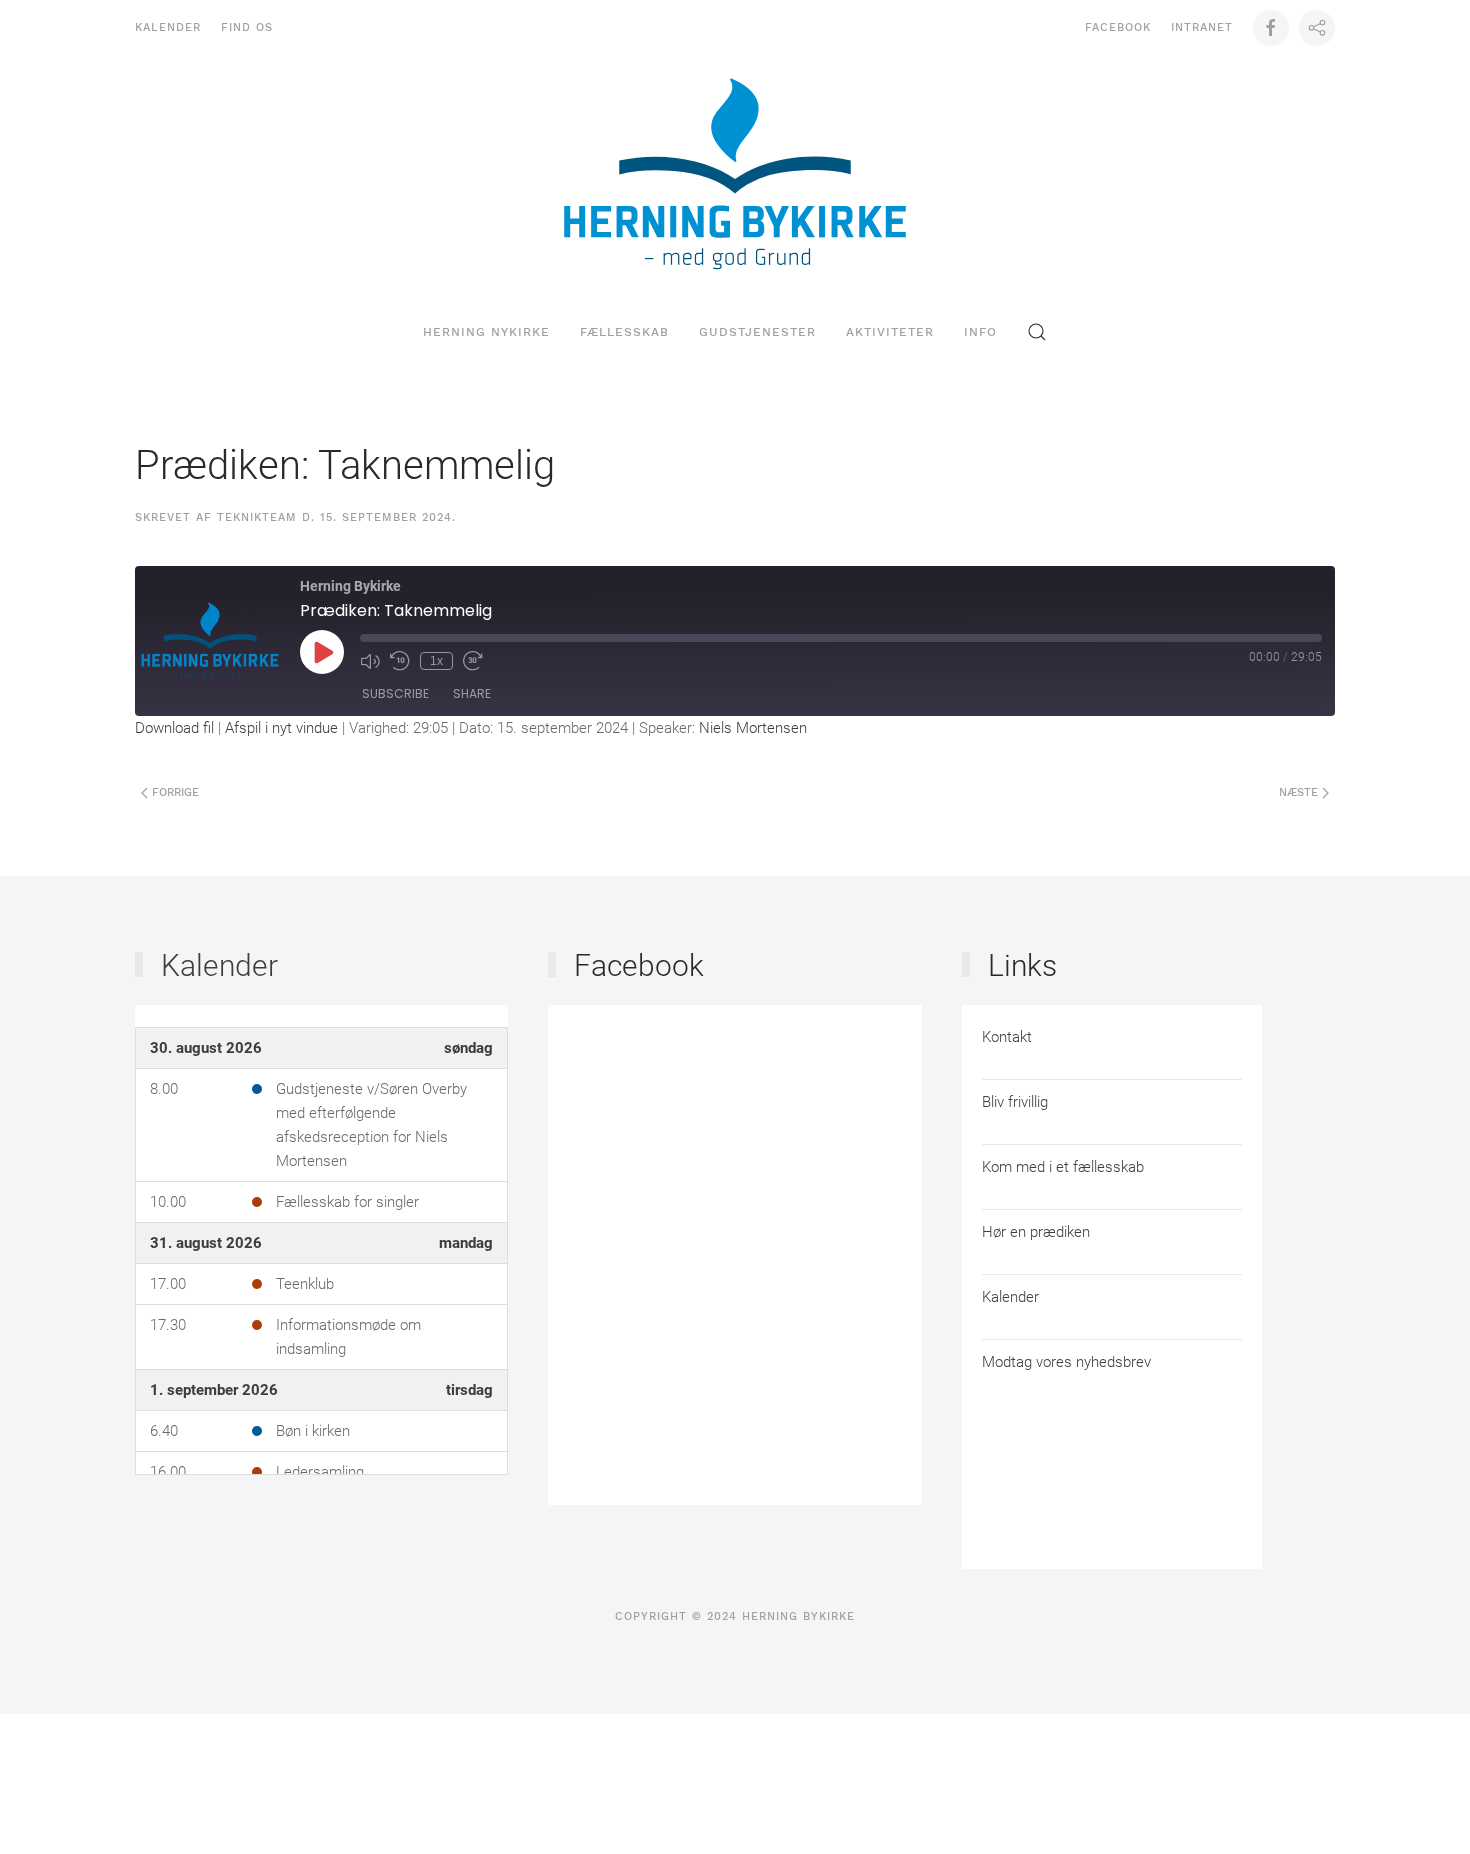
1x (436, 661)
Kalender (168, 27)
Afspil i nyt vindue (281, 728)
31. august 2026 (206, 1243)
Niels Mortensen (753, 728)
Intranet (1202, 27)
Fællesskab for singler (347, 1202)
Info (980, 332)
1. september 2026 (214, 1390)
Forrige (173, 792)
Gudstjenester (757, 332)
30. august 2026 (206, 1048)
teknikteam (257, 517)
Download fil (174, 728)
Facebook (1118, 27)
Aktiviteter (890, 332)
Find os (247, 27)
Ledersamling (320, 1472)
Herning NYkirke (486, 332)
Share (472, 693)
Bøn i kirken (313, 1431)
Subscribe (395, 693)
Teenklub (305, 1284)
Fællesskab (624, 332)
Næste (1300, 792)
